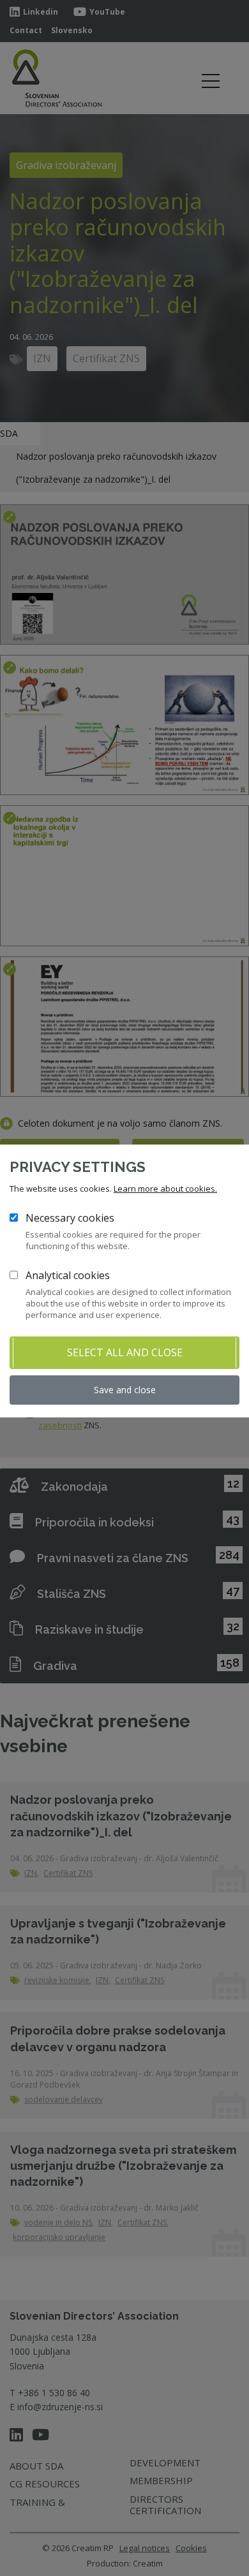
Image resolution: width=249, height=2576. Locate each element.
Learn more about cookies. (165, 1189)
